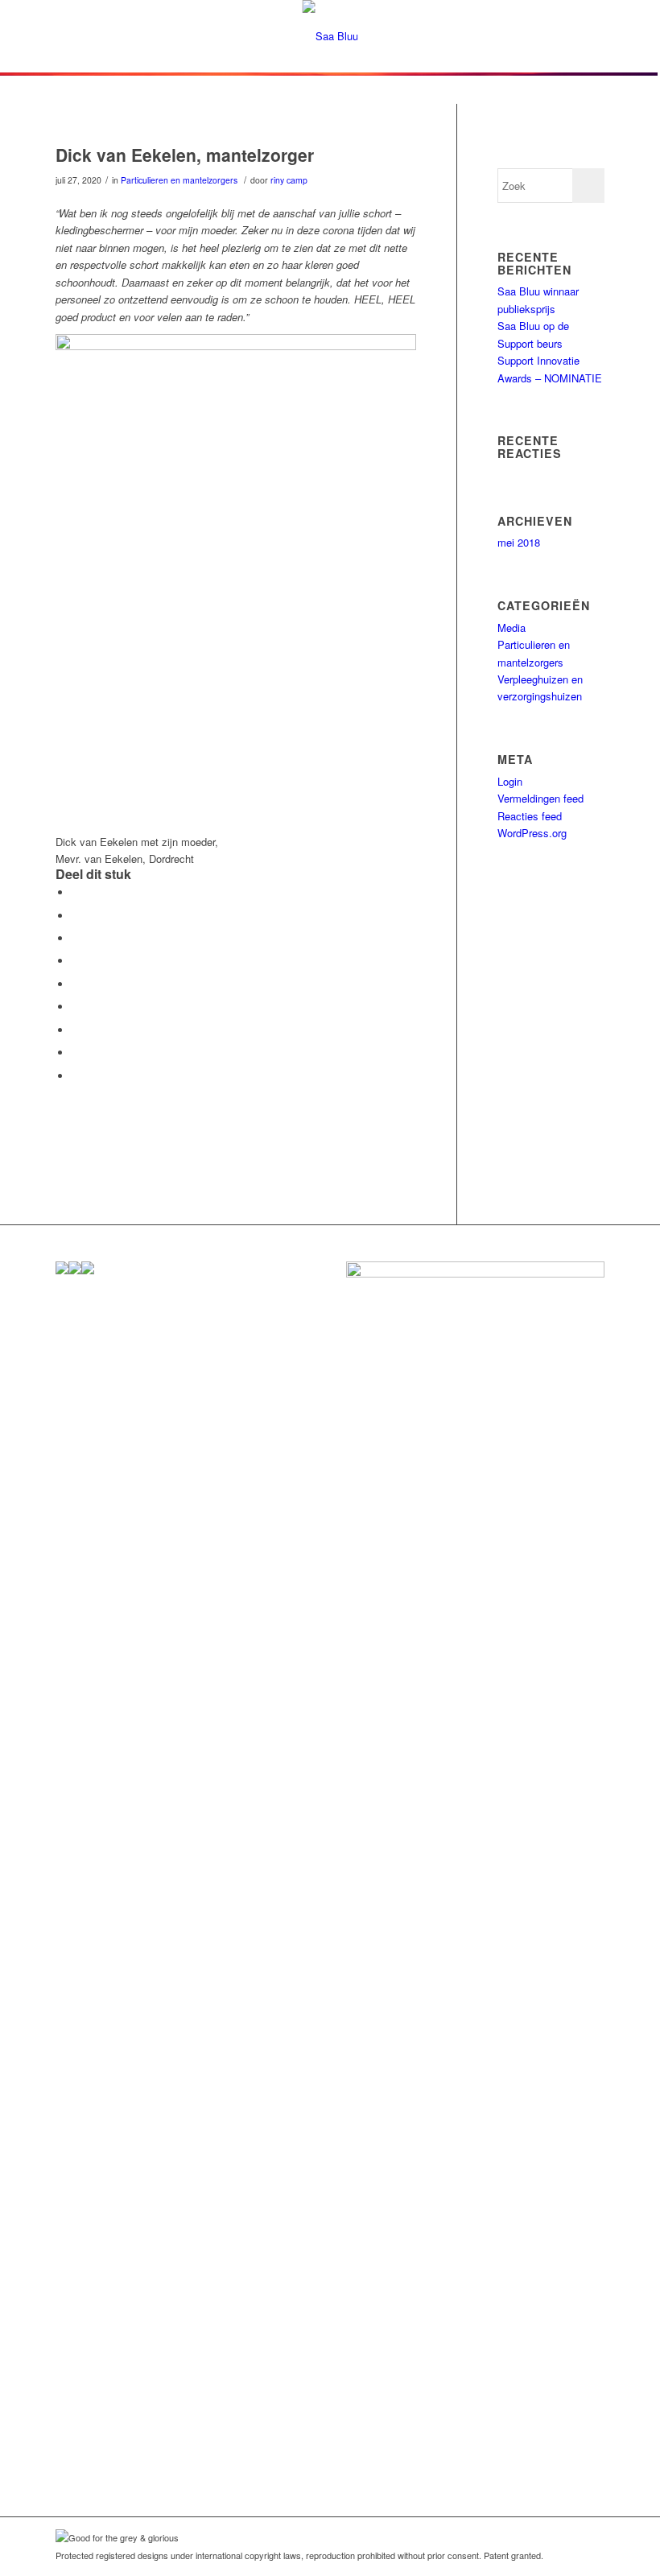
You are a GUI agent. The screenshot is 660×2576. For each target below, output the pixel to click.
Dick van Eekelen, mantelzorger (185, 155)
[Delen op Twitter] (76, 916)
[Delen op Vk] (76, 1030)
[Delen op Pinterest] (76, 961)
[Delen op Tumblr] (76, 1007)
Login (510, 781)
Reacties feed (530, 816)
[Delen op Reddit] (76, 1053)
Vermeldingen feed (540, 798)
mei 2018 (519, 542)
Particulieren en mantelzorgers (179, 180)
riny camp (289, 180)
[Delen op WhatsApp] (76, 938)
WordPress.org (532, 833)
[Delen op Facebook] (76, 892)
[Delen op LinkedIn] (76, 984)
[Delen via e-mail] (76, 1076)
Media (512, 627)
